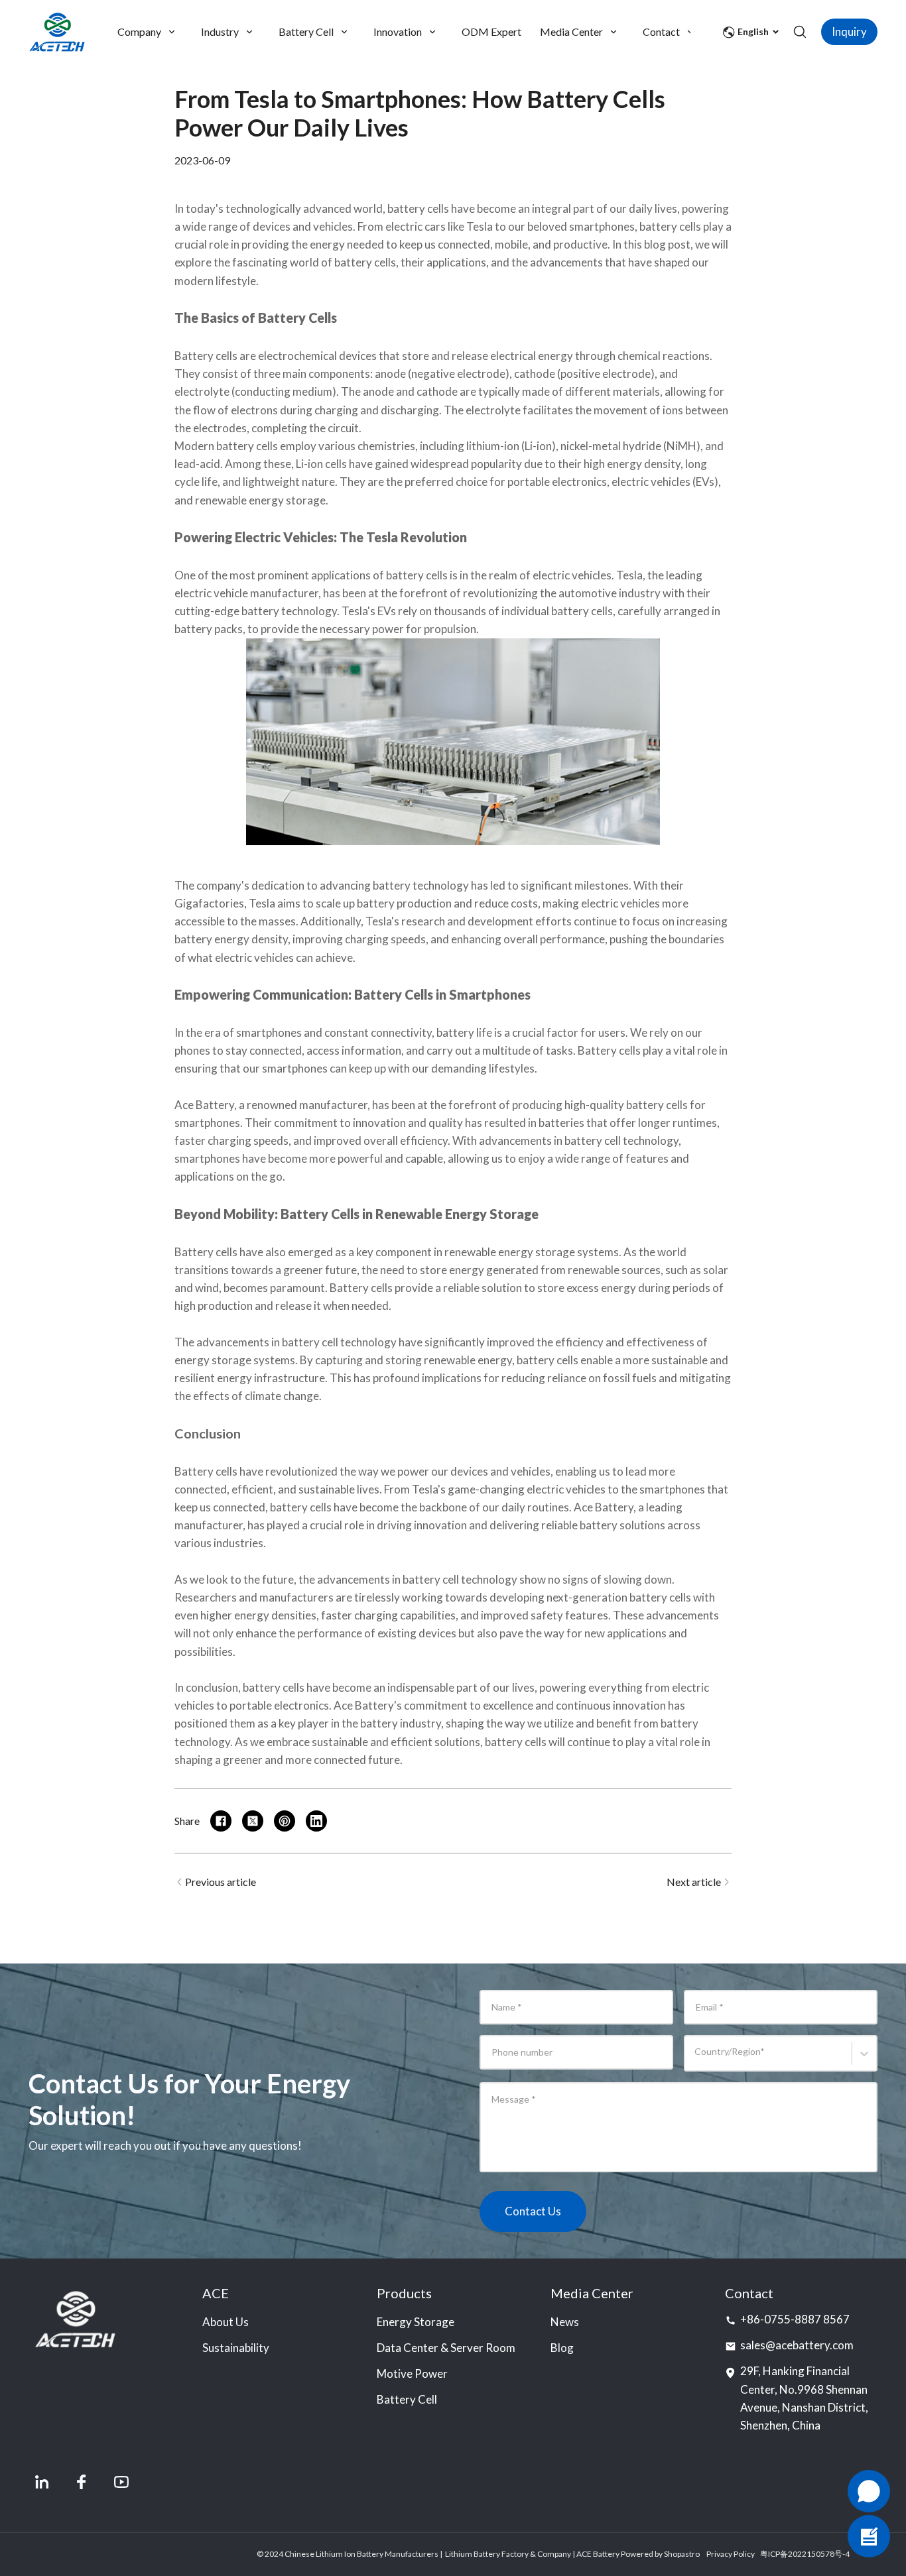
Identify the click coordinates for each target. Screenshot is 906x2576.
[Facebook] (82, 2482)
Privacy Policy (731, 2554)
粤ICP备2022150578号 (801, 2554)
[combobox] (697, 2059)
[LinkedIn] (42, 2482)
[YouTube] (121, 2482)
